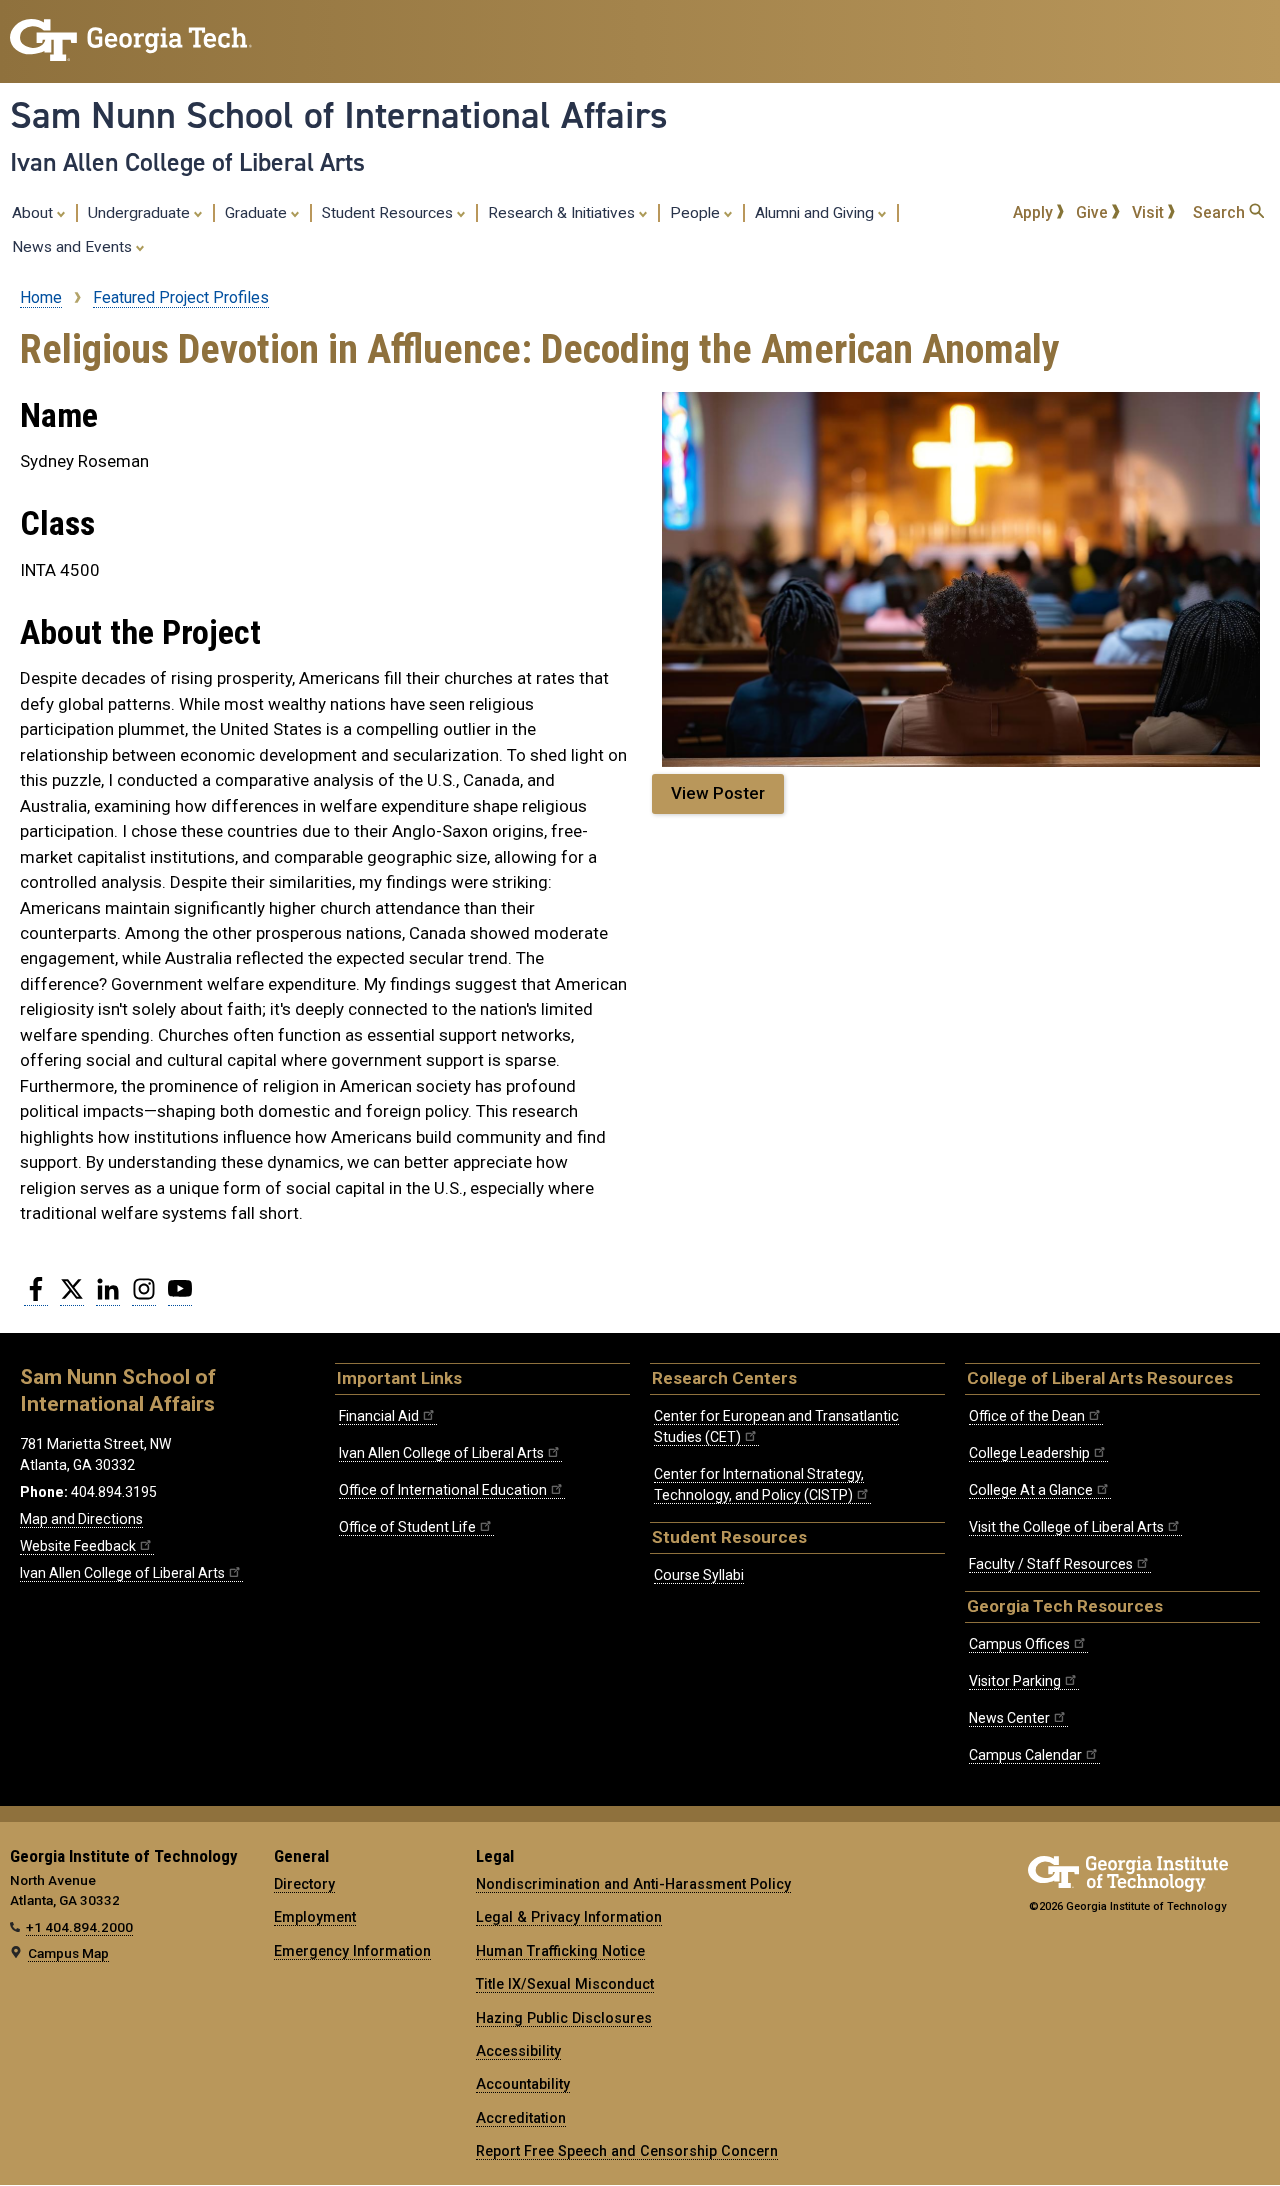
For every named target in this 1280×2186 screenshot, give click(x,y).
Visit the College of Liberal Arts (1066, 1527)
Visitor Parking (1015, 1681)
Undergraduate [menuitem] (141, 213)
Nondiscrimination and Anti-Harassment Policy (633, 1884)
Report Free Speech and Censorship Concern (627, 2151)
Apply (1035, 212)
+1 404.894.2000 (79, 1927)
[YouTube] (180, 1297)
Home (41, 297)
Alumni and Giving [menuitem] (816, 213)
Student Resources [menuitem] (389, 213)
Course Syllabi (699, 1575)
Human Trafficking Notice (560, 1951)
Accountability (523, 2084)
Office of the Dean (1027, 1416)
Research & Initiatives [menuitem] (563, 213)
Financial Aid (379, 1416)
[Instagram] (144, 1297)
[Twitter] (72, 1297)
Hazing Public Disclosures (564, 2018)
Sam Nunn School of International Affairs (339, 115)
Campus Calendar (1025, 1755)
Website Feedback (78, 1546)
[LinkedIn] (108, 1297)
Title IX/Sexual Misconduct (565, 1984)
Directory (304, 1884)
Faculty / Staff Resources (1051, 1564)
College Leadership (1029, 1453)
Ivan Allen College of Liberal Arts (187, 162)
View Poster (718, 793)
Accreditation (521, 2118)
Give (1094, 212)
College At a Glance (1031, 1490)
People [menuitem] (697, 213)
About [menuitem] (34, 213)
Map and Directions (81, 1519)
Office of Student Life (407, 1527)
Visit (1150, 212)
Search (1221, 212)
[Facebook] (36, 1297)
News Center (1009, 1718)
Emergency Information (352, 1951)
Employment (315, 1917)
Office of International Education (443, 1490)
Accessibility (518, 2051)
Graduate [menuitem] (258, 213)
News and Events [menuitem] (74, 247)
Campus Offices (1019, 1644)
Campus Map (68, 1953)
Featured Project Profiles (181, 297)
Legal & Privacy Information (569, 1917)
